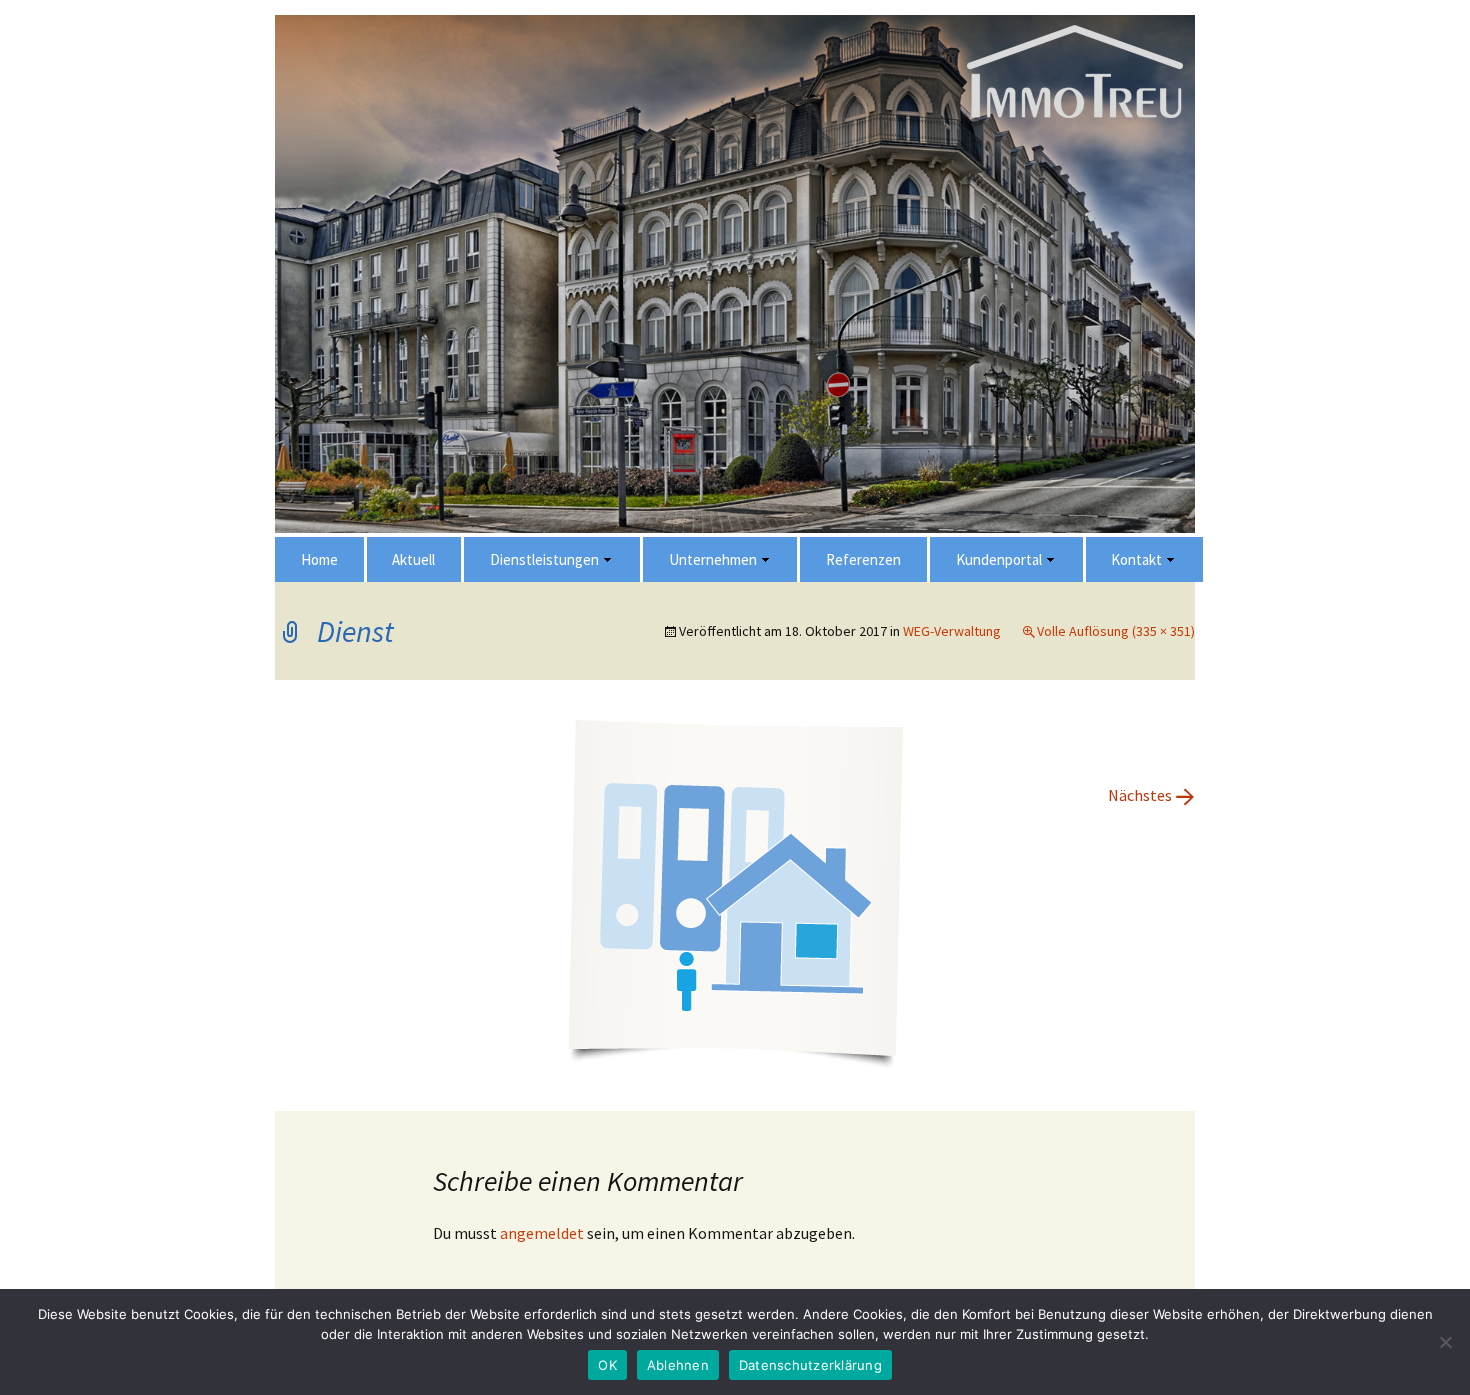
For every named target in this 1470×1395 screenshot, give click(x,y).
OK (607, 1365)
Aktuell (413, 559)
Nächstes (1151, 795)
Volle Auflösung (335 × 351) (1116, 631)
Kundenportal (999, 559)
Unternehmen (713, 559)
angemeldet (542, 1233)
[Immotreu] (735, 535)
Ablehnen (678, 1365)
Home (319, 559)
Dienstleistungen (544, 559)
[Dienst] (735, 893)
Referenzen (863, 559)
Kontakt (1136, 559)
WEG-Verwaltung (952, 631)
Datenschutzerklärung (810, 1365)
